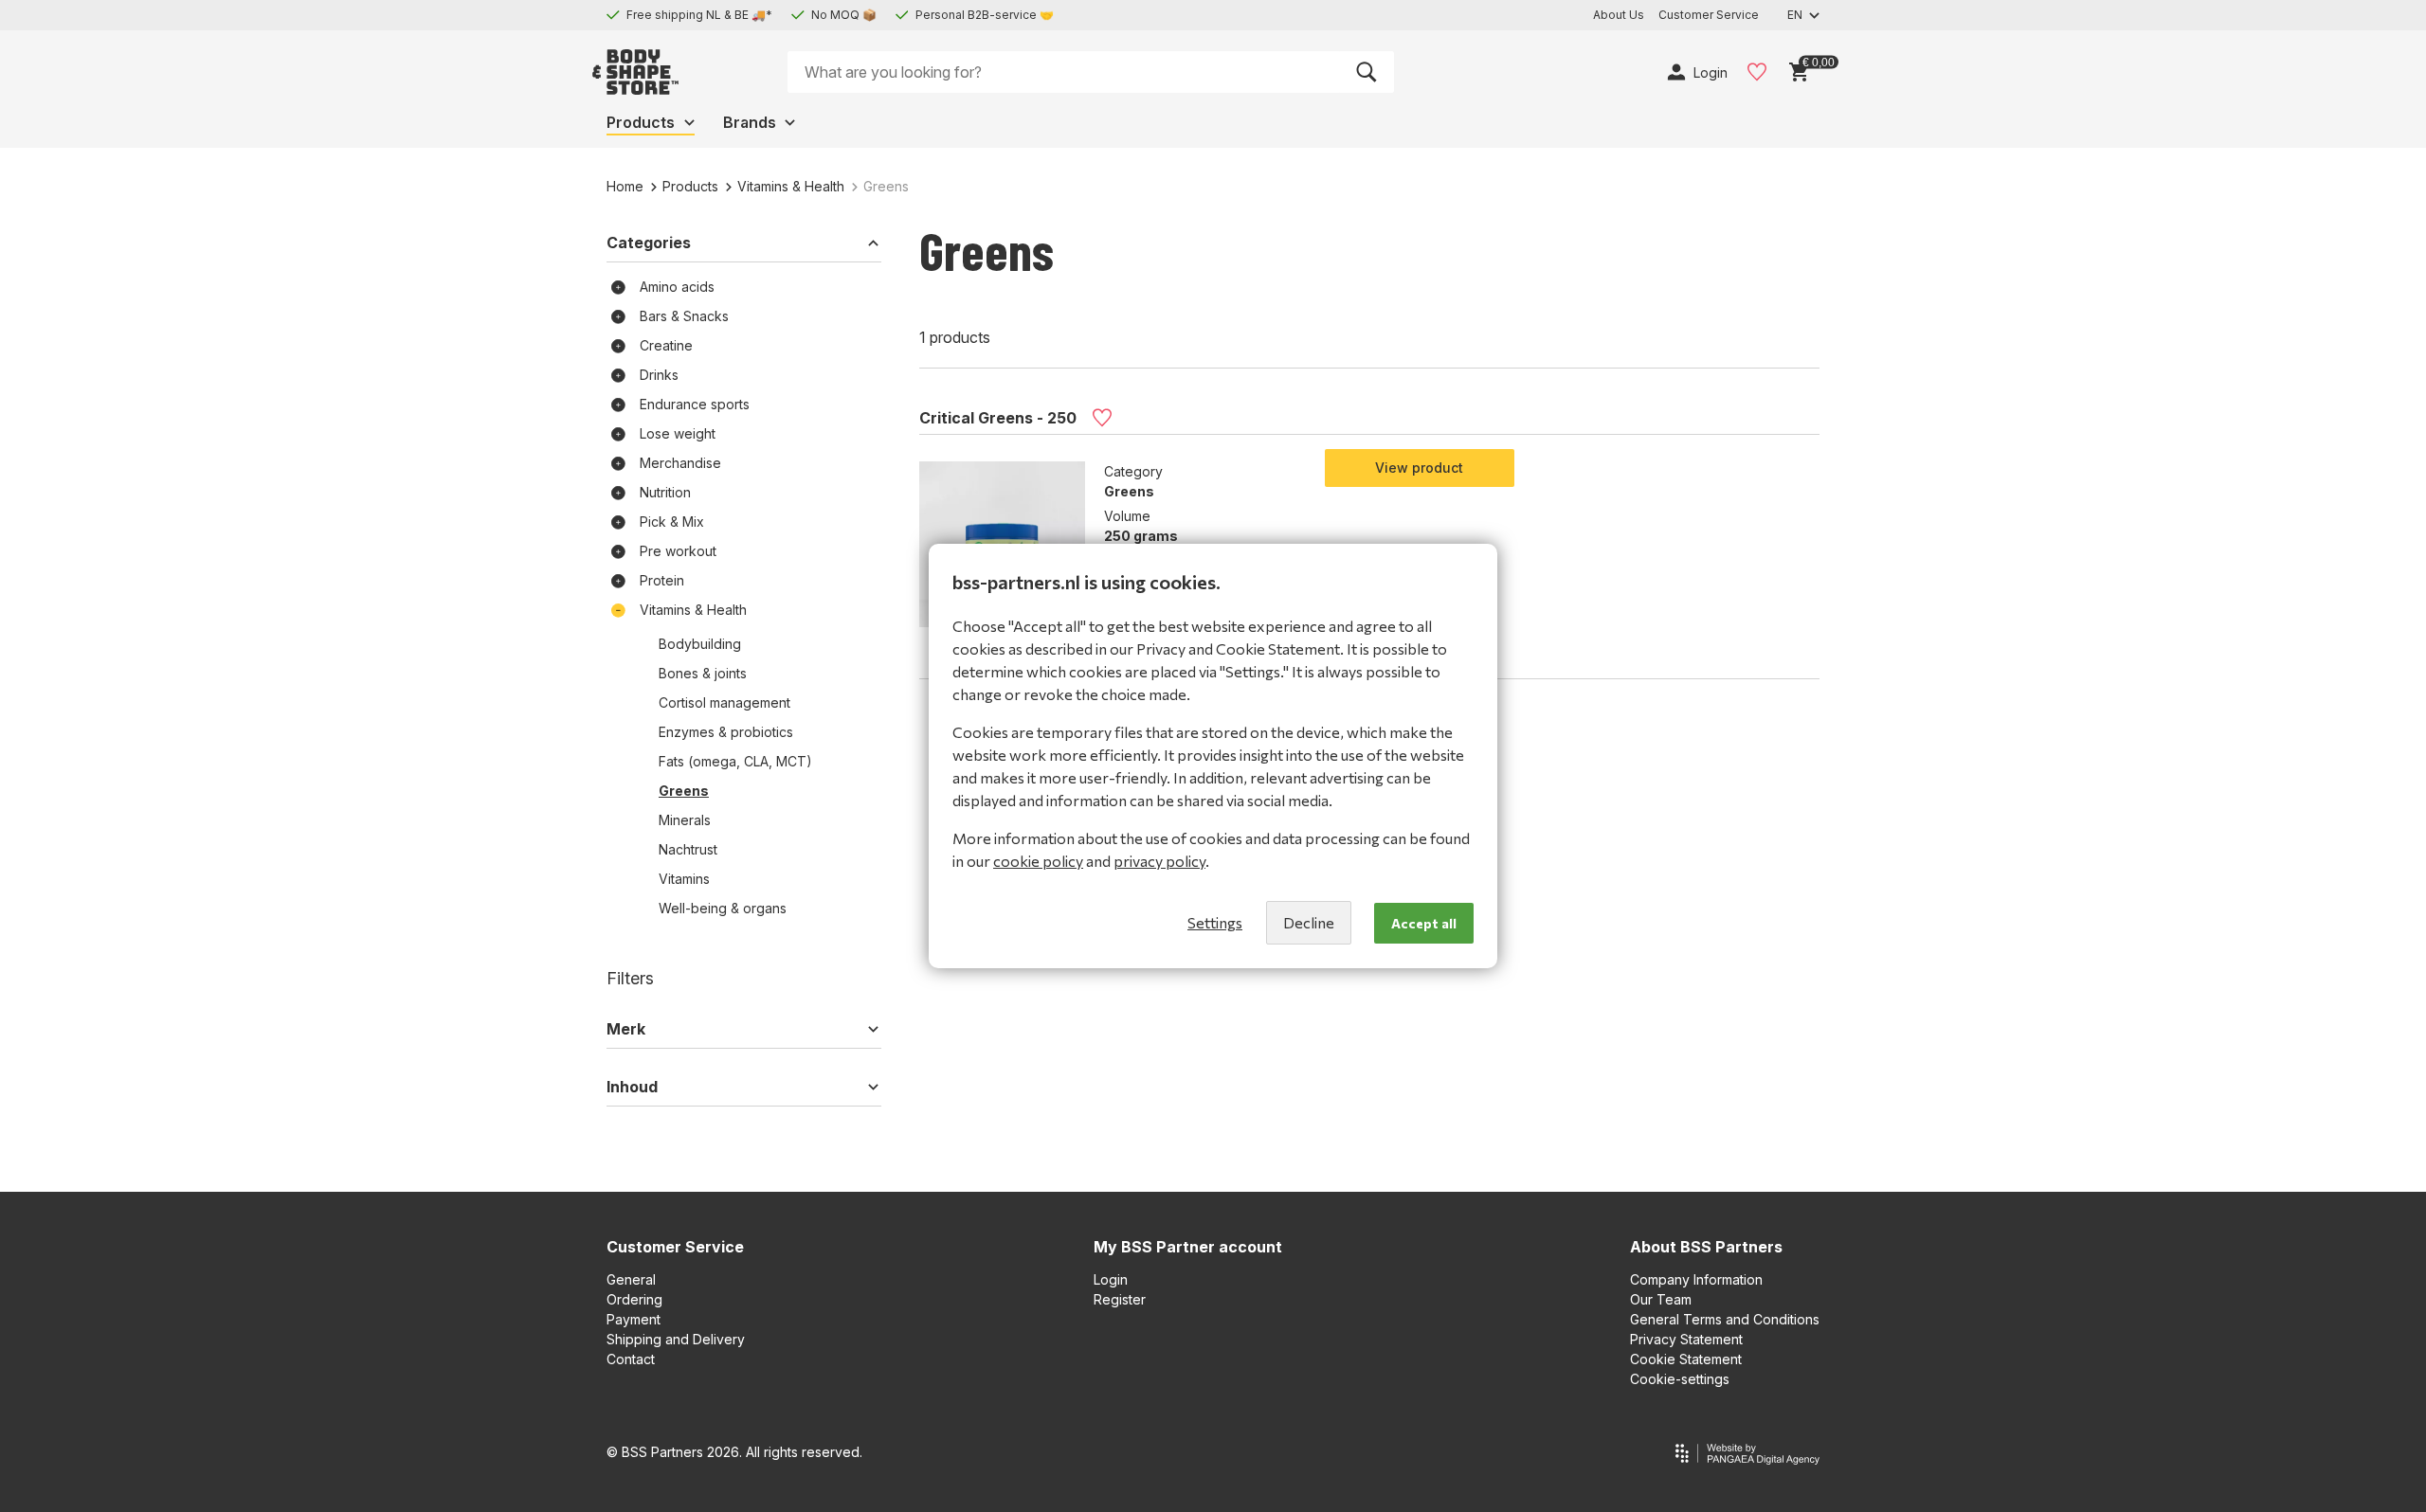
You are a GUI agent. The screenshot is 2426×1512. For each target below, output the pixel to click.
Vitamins (684, 879)
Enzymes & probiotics (726, 732)
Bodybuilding (700, 644)
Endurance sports (695, 404)
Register (1120, 1299)
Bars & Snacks (684, 316)
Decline (1309, 922)
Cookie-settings (1680, 1379)
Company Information (1696, 1279)
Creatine (666, 345)
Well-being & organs (723, 908)
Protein (662, 580)
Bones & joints (703, 673)
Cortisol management (724, 702)
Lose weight (678, 433)
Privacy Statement (1686, 1339)
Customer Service (675, 1247)
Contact (631, 1359)
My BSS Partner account (1188, 1247)
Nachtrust (688, 849)
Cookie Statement (1686, 1359)
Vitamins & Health (791, 186)
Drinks (659, 375)
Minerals (685, 820)
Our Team (1661, 1299)
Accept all (1424, 923)
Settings (1215, 922)
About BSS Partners (1706, 1247)
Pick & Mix (672, 522)
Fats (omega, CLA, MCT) (735, 761)
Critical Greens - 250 (998, 418)
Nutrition (665, 492)
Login (1111, 1279)
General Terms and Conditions (1725, 1319)
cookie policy (1038, 861)
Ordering (634, 1299)
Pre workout (678, 551)
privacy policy (1159, 861)
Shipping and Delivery (676, 1339)
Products (690, 186)
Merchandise (680, 463)
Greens (684, 791)
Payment (634, 1319)
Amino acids (677, 287)
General (631, 1279)
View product (1419, 468)
